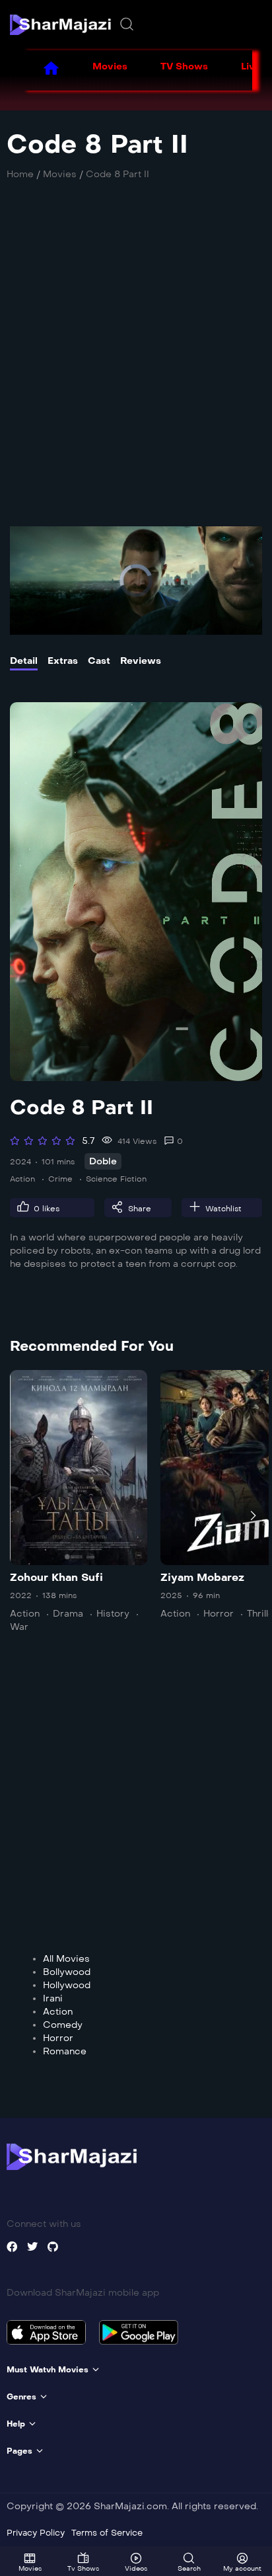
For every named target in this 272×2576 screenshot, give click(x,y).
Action (22, 1179)
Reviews (141, 661)
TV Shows (184, 66)
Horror (219, 1614)
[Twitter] (32, 2247)
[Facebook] (12, 2247)
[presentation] (19, 1515)
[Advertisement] (136, 360)
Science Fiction (116, 1179)
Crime (60, 1179)
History (113, 1614)
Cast (99, 661)
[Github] (53, 2247)
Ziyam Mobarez (202, 1577)
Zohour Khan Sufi (56, 1577)
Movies (110, 66)
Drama (68, 1614)
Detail (24, 661)
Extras (63, 661)
